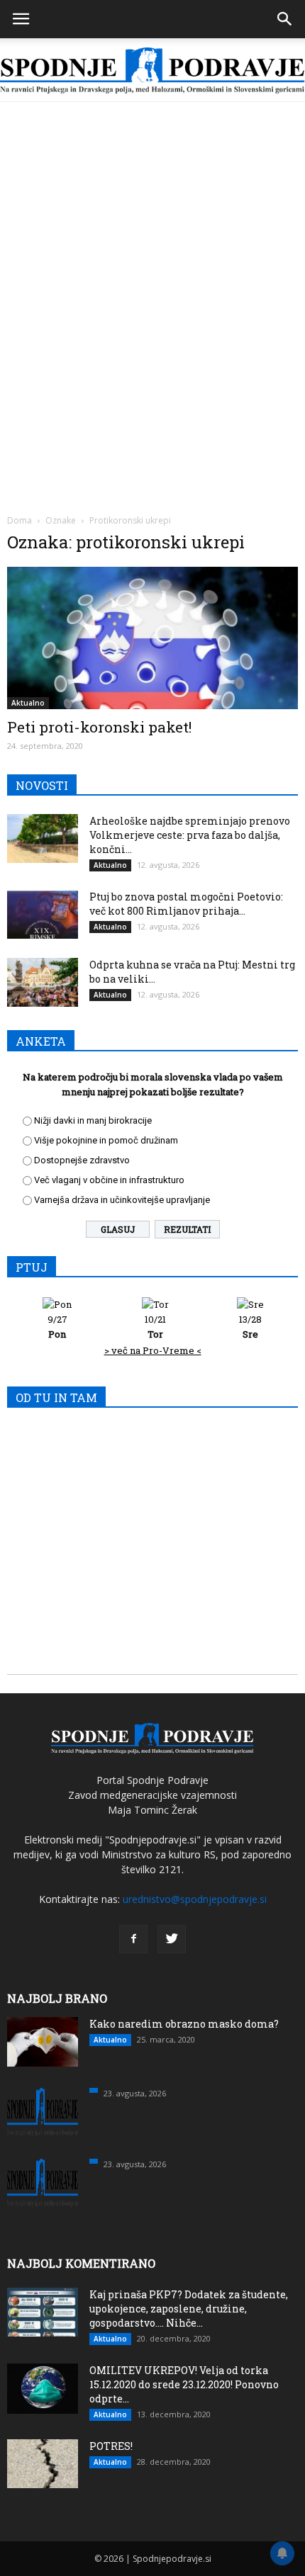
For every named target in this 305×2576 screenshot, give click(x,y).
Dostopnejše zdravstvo (82, 1160)
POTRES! (111, 2446)
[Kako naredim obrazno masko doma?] (43, 2042)
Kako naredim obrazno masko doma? (184, 2024)
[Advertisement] (152, 261)
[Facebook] (133, 1939)
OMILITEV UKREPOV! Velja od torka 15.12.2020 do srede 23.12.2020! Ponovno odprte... (184, 2384)
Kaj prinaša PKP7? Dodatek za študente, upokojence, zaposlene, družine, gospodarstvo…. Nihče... (189, 2309)
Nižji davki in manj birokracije (93, 1120)
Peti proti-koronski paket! (99, 727)
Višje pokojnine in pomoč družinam (106, 1140)
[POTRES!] (43, 2464)
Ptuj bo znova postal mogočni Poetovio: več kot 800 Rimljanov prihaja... (186, 904)
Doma (20, 520)
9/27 (57, 1327)
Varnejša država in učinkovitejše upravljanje (122, 1200)
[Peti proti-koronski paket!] (152, 638)
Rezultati (187, 1229)
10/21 (155, 1327)
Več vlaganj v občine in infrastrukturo (109, 1180)
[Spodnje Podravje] (152, 71)
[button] (285, 19)
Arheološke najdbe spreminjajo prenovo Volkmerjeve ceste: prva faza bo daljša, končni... (190, 835)
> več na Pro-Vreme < (153, 1350)
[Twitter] (172, 1939)
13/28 (250, 1327)
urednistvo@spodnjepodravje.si (195, 1899)
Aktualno (28, 703)
